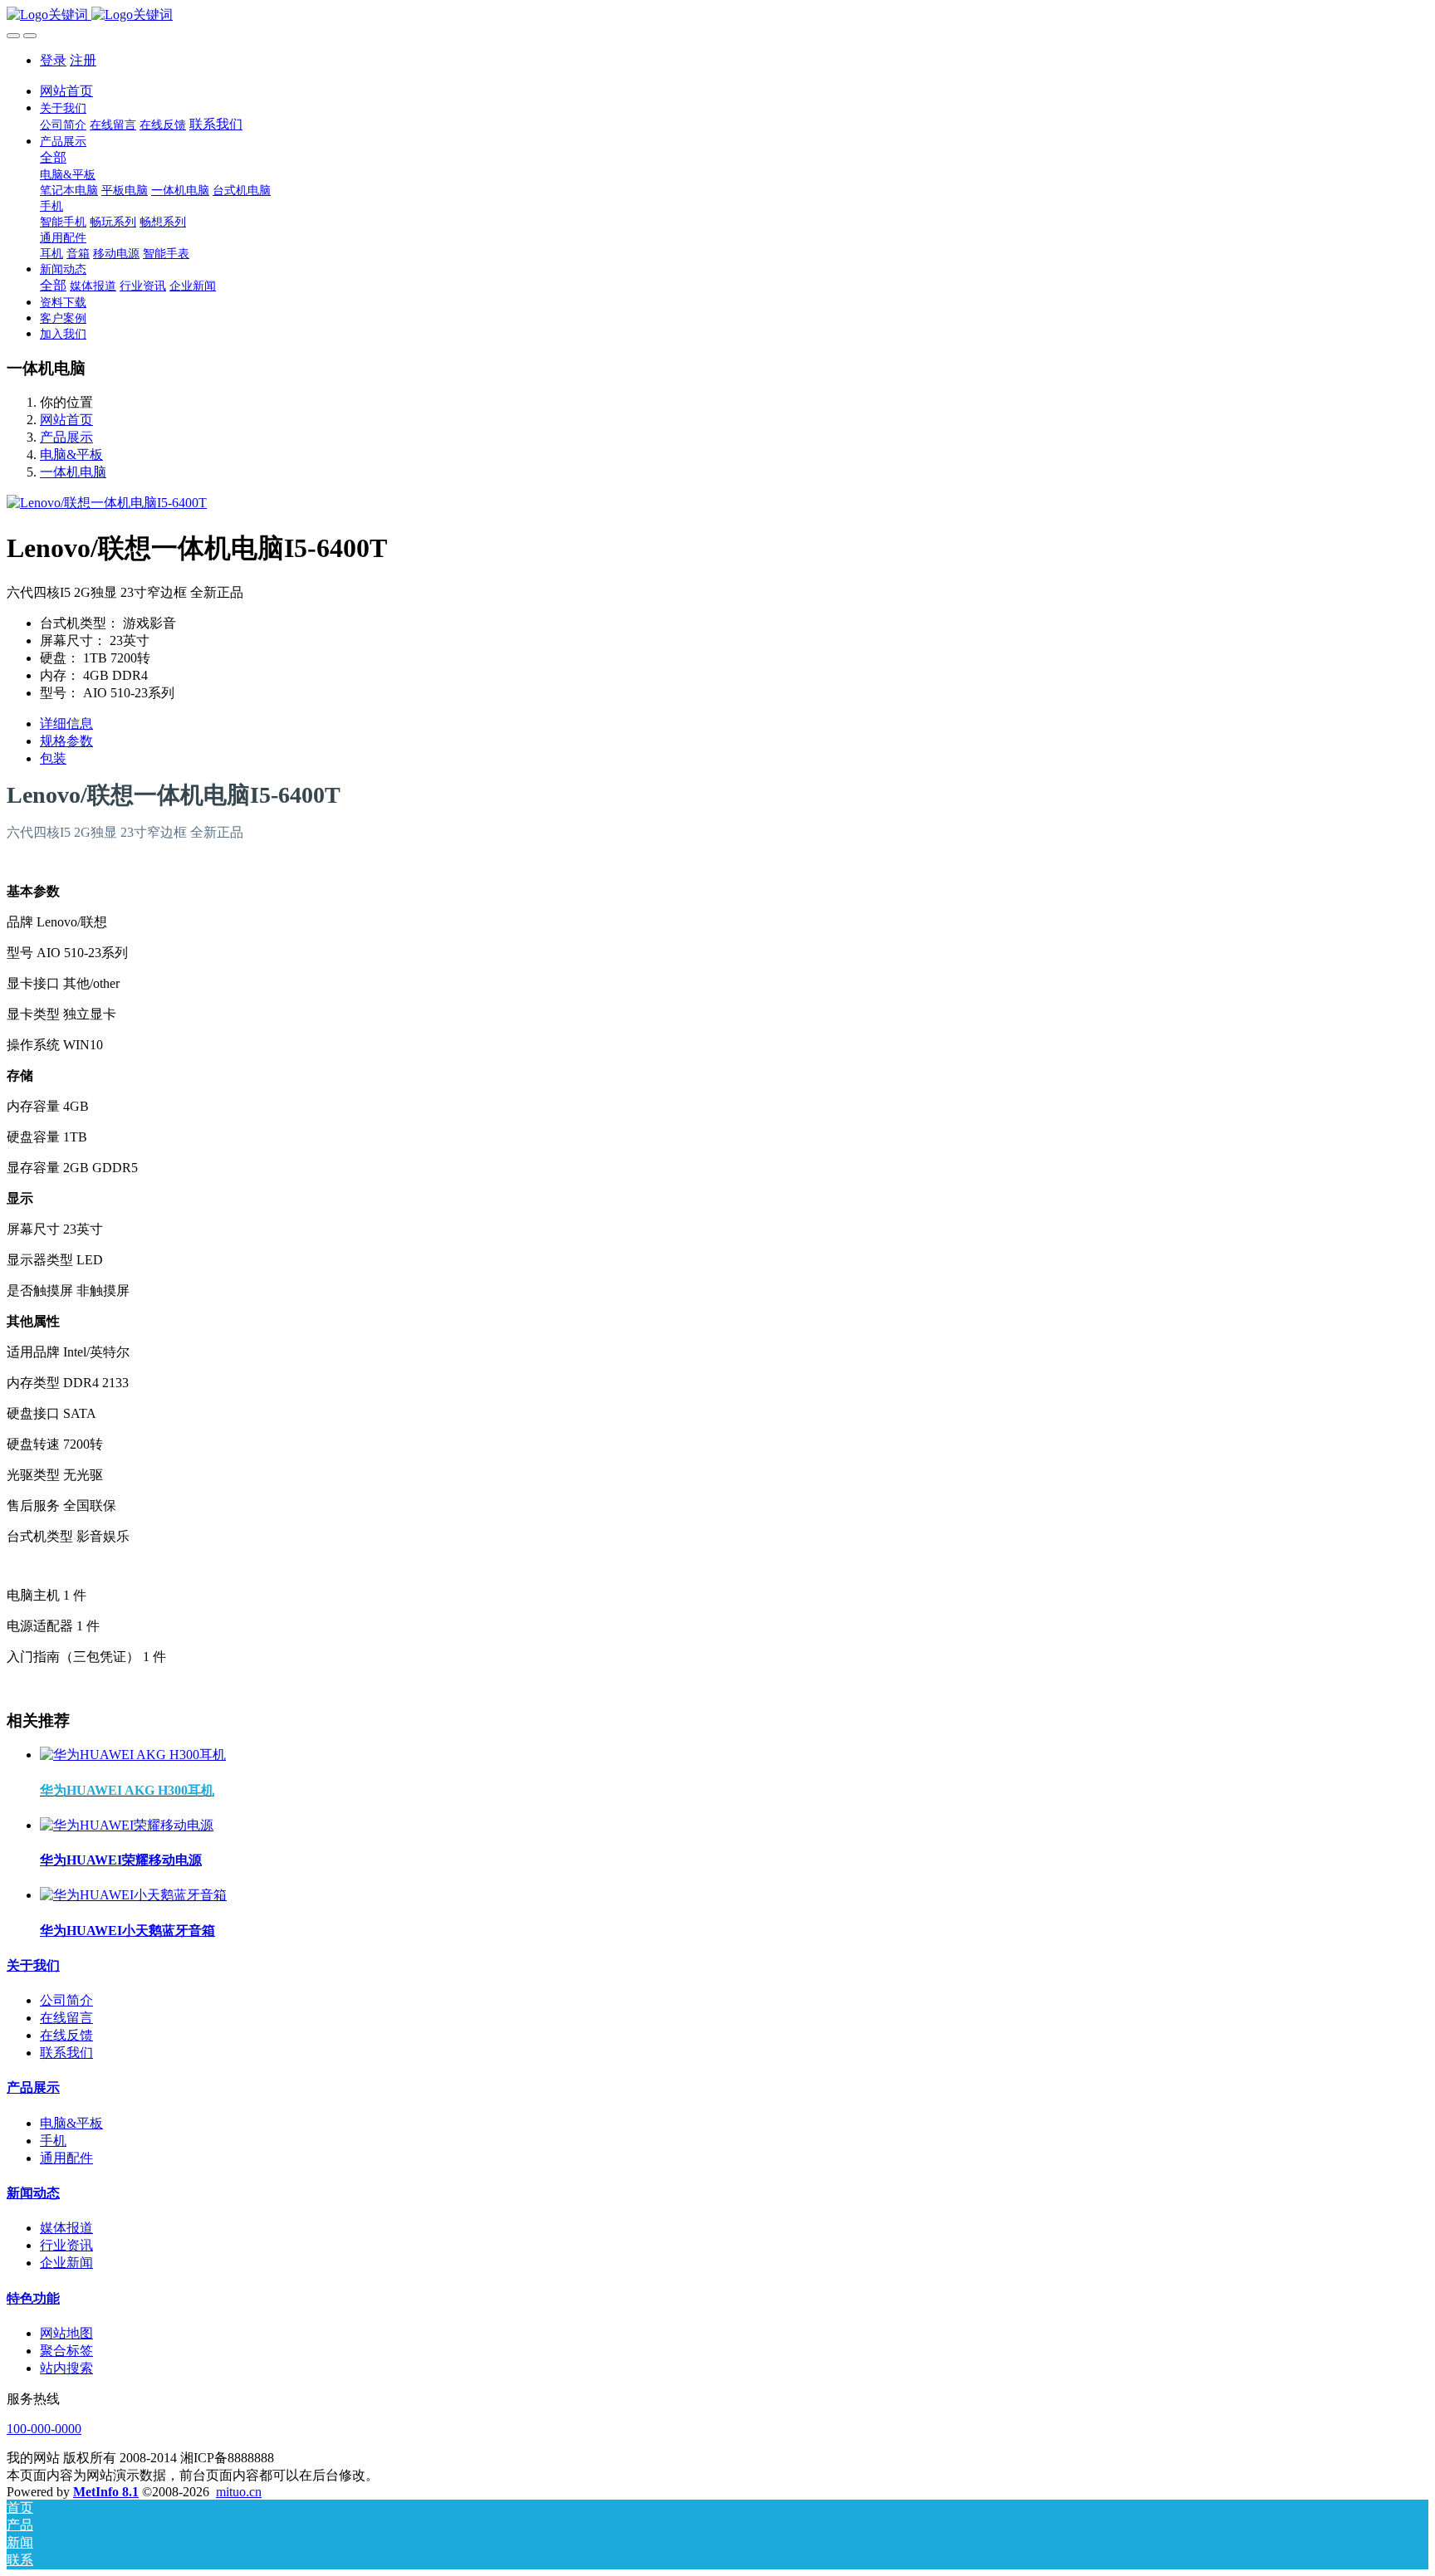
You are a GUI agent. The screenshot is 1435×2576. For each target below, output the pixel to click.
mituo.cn (239, 2492)
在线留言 (66, 2018)
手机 (53, 2141)
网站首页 (66, 91)
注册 (83, 60)
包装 (53, 758)
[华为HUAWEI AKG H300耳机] (133, 1755)
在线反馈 (66, 2035)
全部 (53, 157)
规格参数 (66, 741)
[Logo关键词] (717, 15)
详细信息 (66, 723)
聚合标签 (66, 2351)
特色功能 (33, 2298)
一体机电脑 (73, 472)
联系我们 (66, 2053)
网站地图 (66, 2333)
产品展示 (66, 437)
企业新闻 (66, 2263)
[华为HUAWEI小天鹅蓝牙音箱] (133, 1895)
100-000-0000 (44, 2429)
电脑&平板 (71, 455)
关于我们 (33, 1965)
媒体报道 (66, 2228)
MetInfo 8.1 (106, 2492)
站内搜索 (66, 2368)
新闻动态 (33, 2193)
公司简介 (66, 2000)
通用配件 (66, 2158)
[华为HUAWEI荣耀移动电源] (127, 1825)
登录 (53, 60)
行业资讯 (66, 2245)
